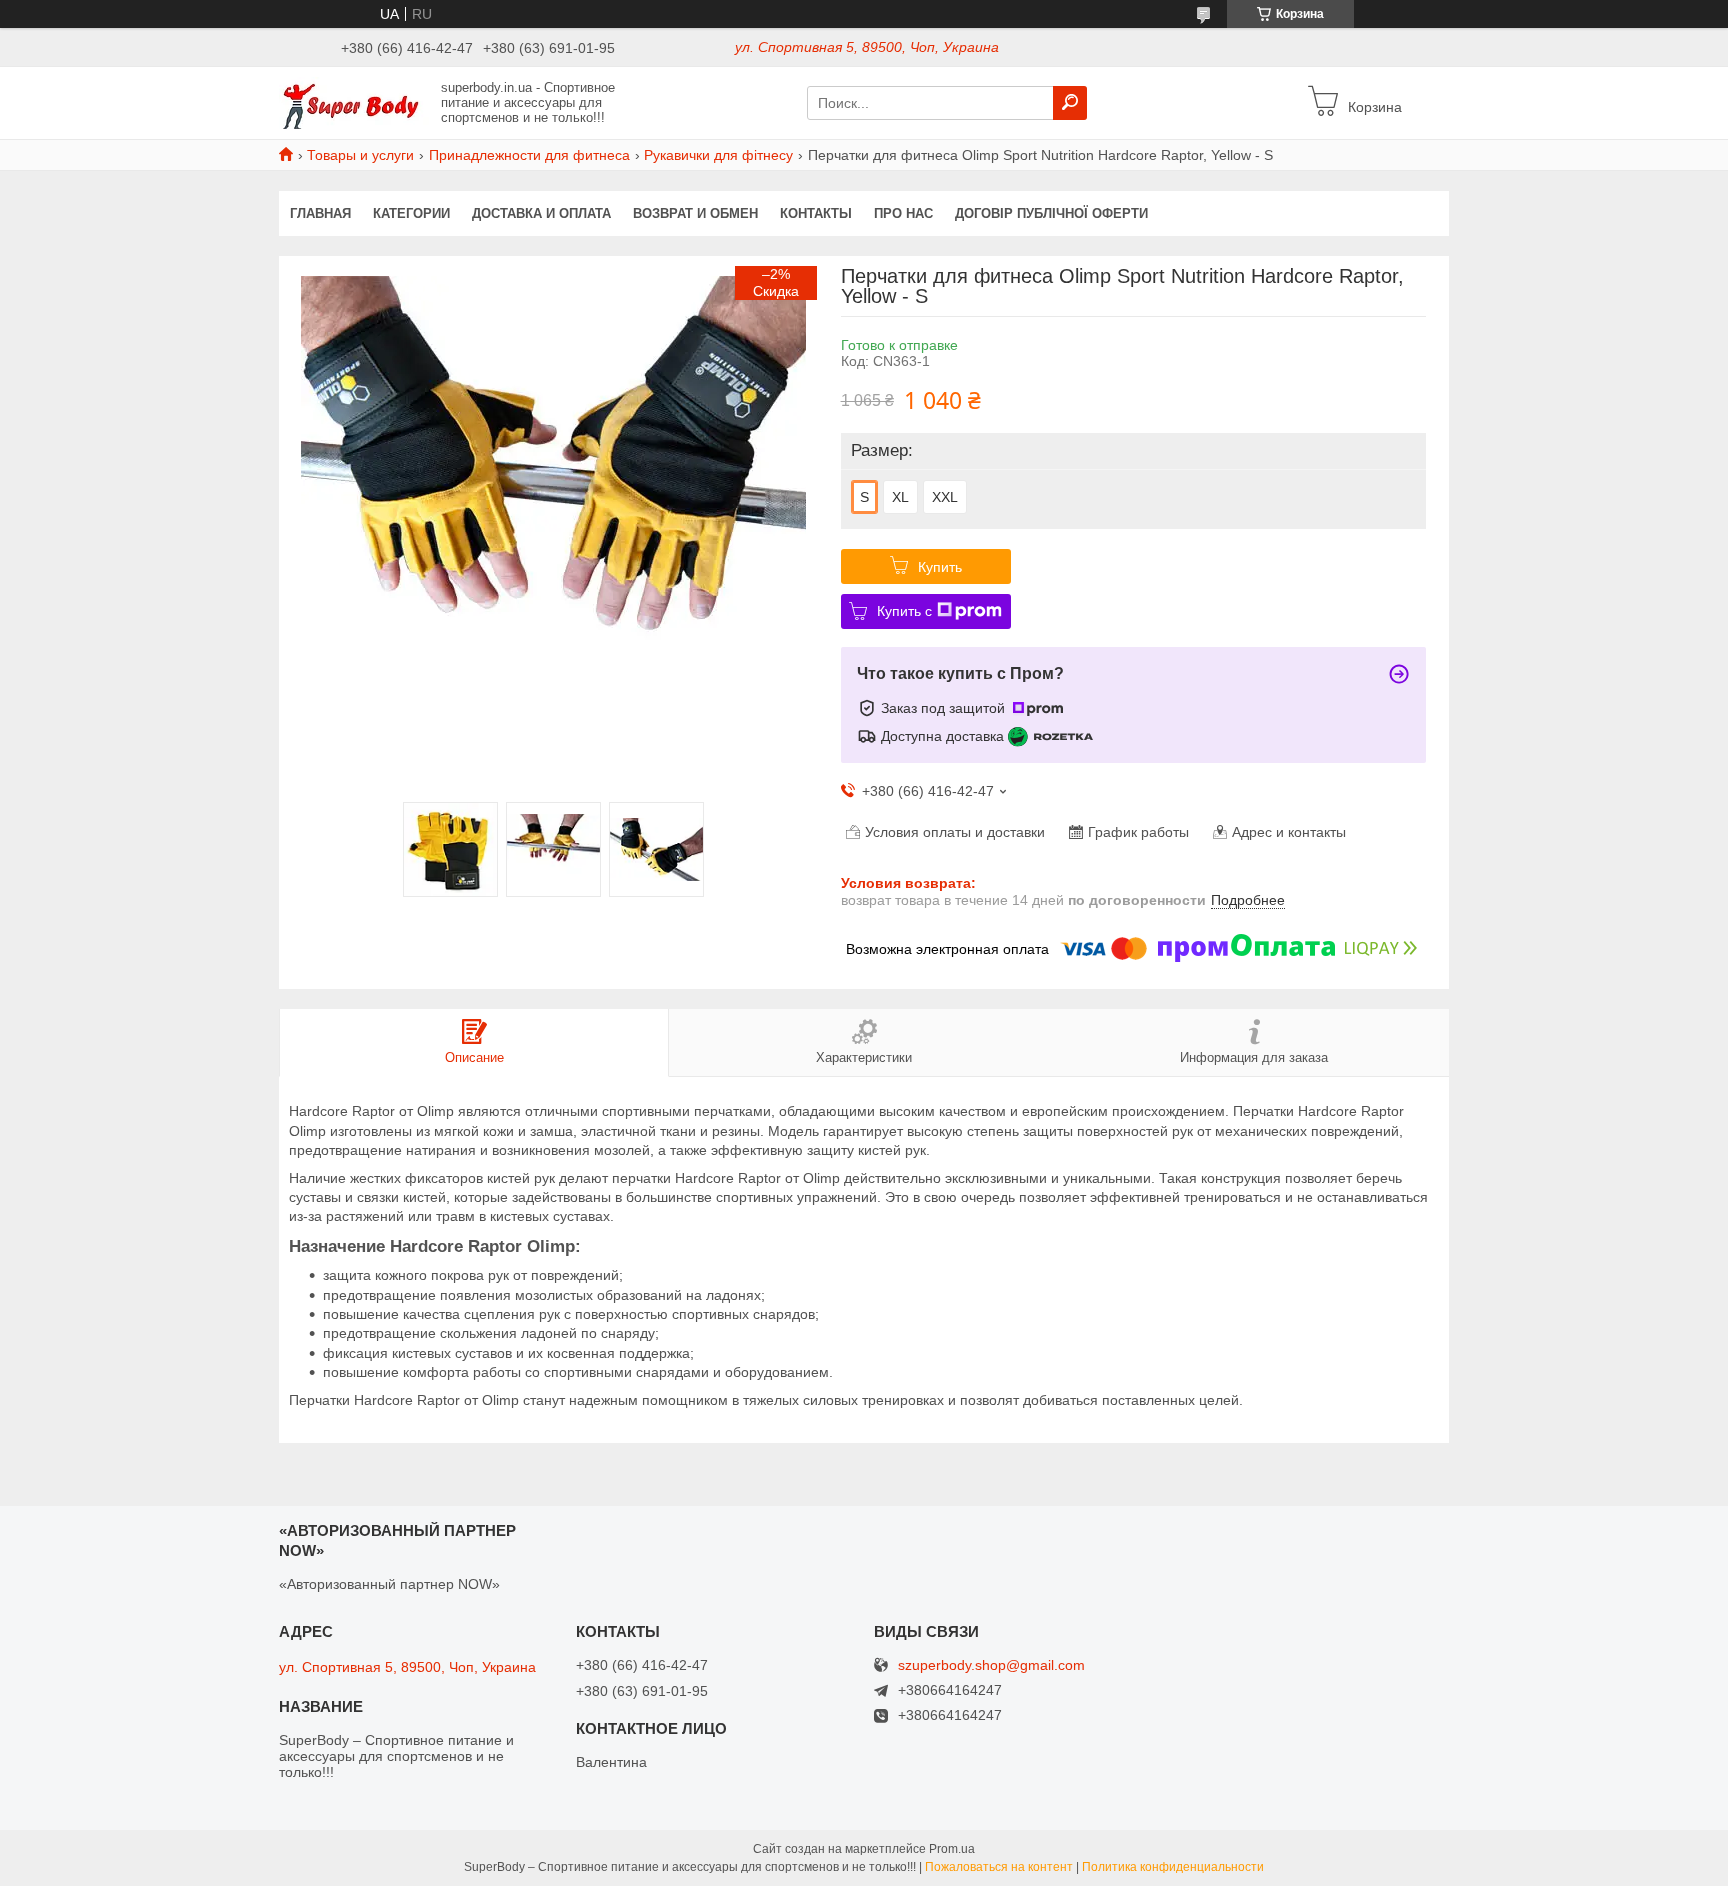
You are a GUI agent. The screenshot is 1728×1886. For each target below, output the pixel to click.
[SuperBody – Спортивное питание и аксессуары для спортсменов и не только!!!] (354, 102)
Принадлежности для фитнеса (529, 155)
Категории (411, 213)
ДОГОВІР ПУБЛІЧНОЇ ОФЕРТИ (1051, 213)
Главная (320, 213)
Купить (940, 567)
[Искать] (1070, 103)
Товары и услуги (360, 155)
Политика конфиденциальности (1173, 1867)
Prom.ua (952, 1849)
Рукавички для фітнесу (718, 155)
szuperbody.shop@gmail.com (991, 1665)
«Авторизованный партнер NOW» (389, 1584)
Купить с (904, 611)
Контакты (816, 213)
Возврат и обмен (695, 213)
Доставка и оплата (541, 213)
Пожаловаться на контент (999, 1867)
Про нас (903, 213)
